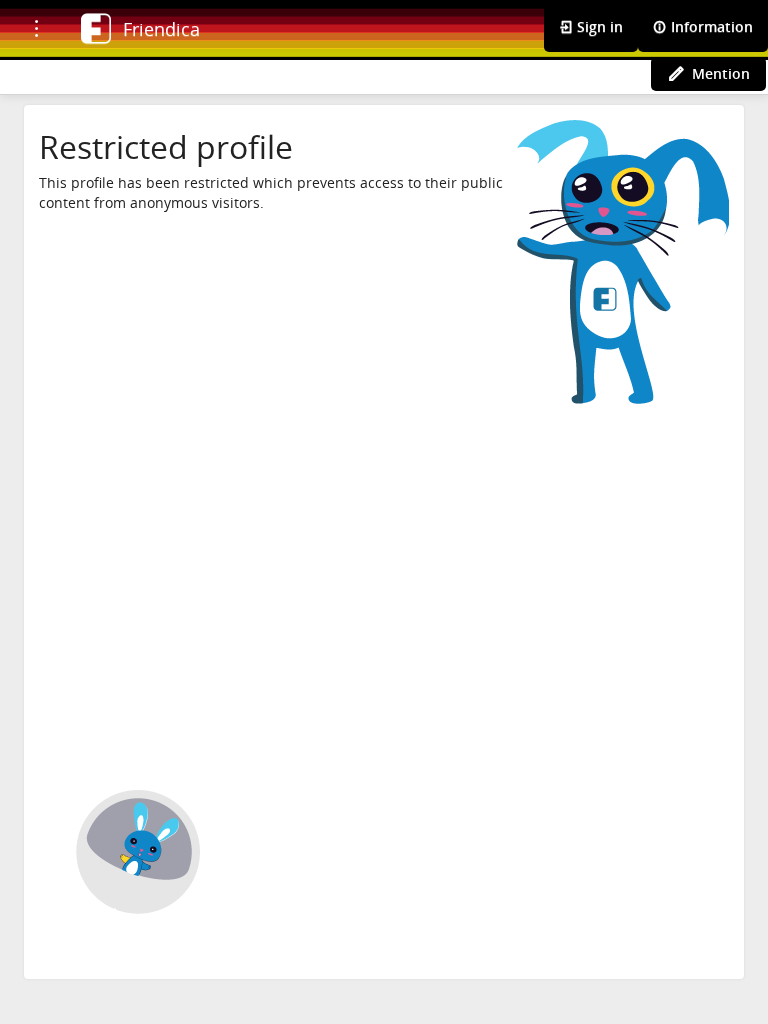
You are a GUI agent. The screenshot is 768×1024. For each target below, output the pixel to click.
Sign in (598, 26)
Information (710, 26)
